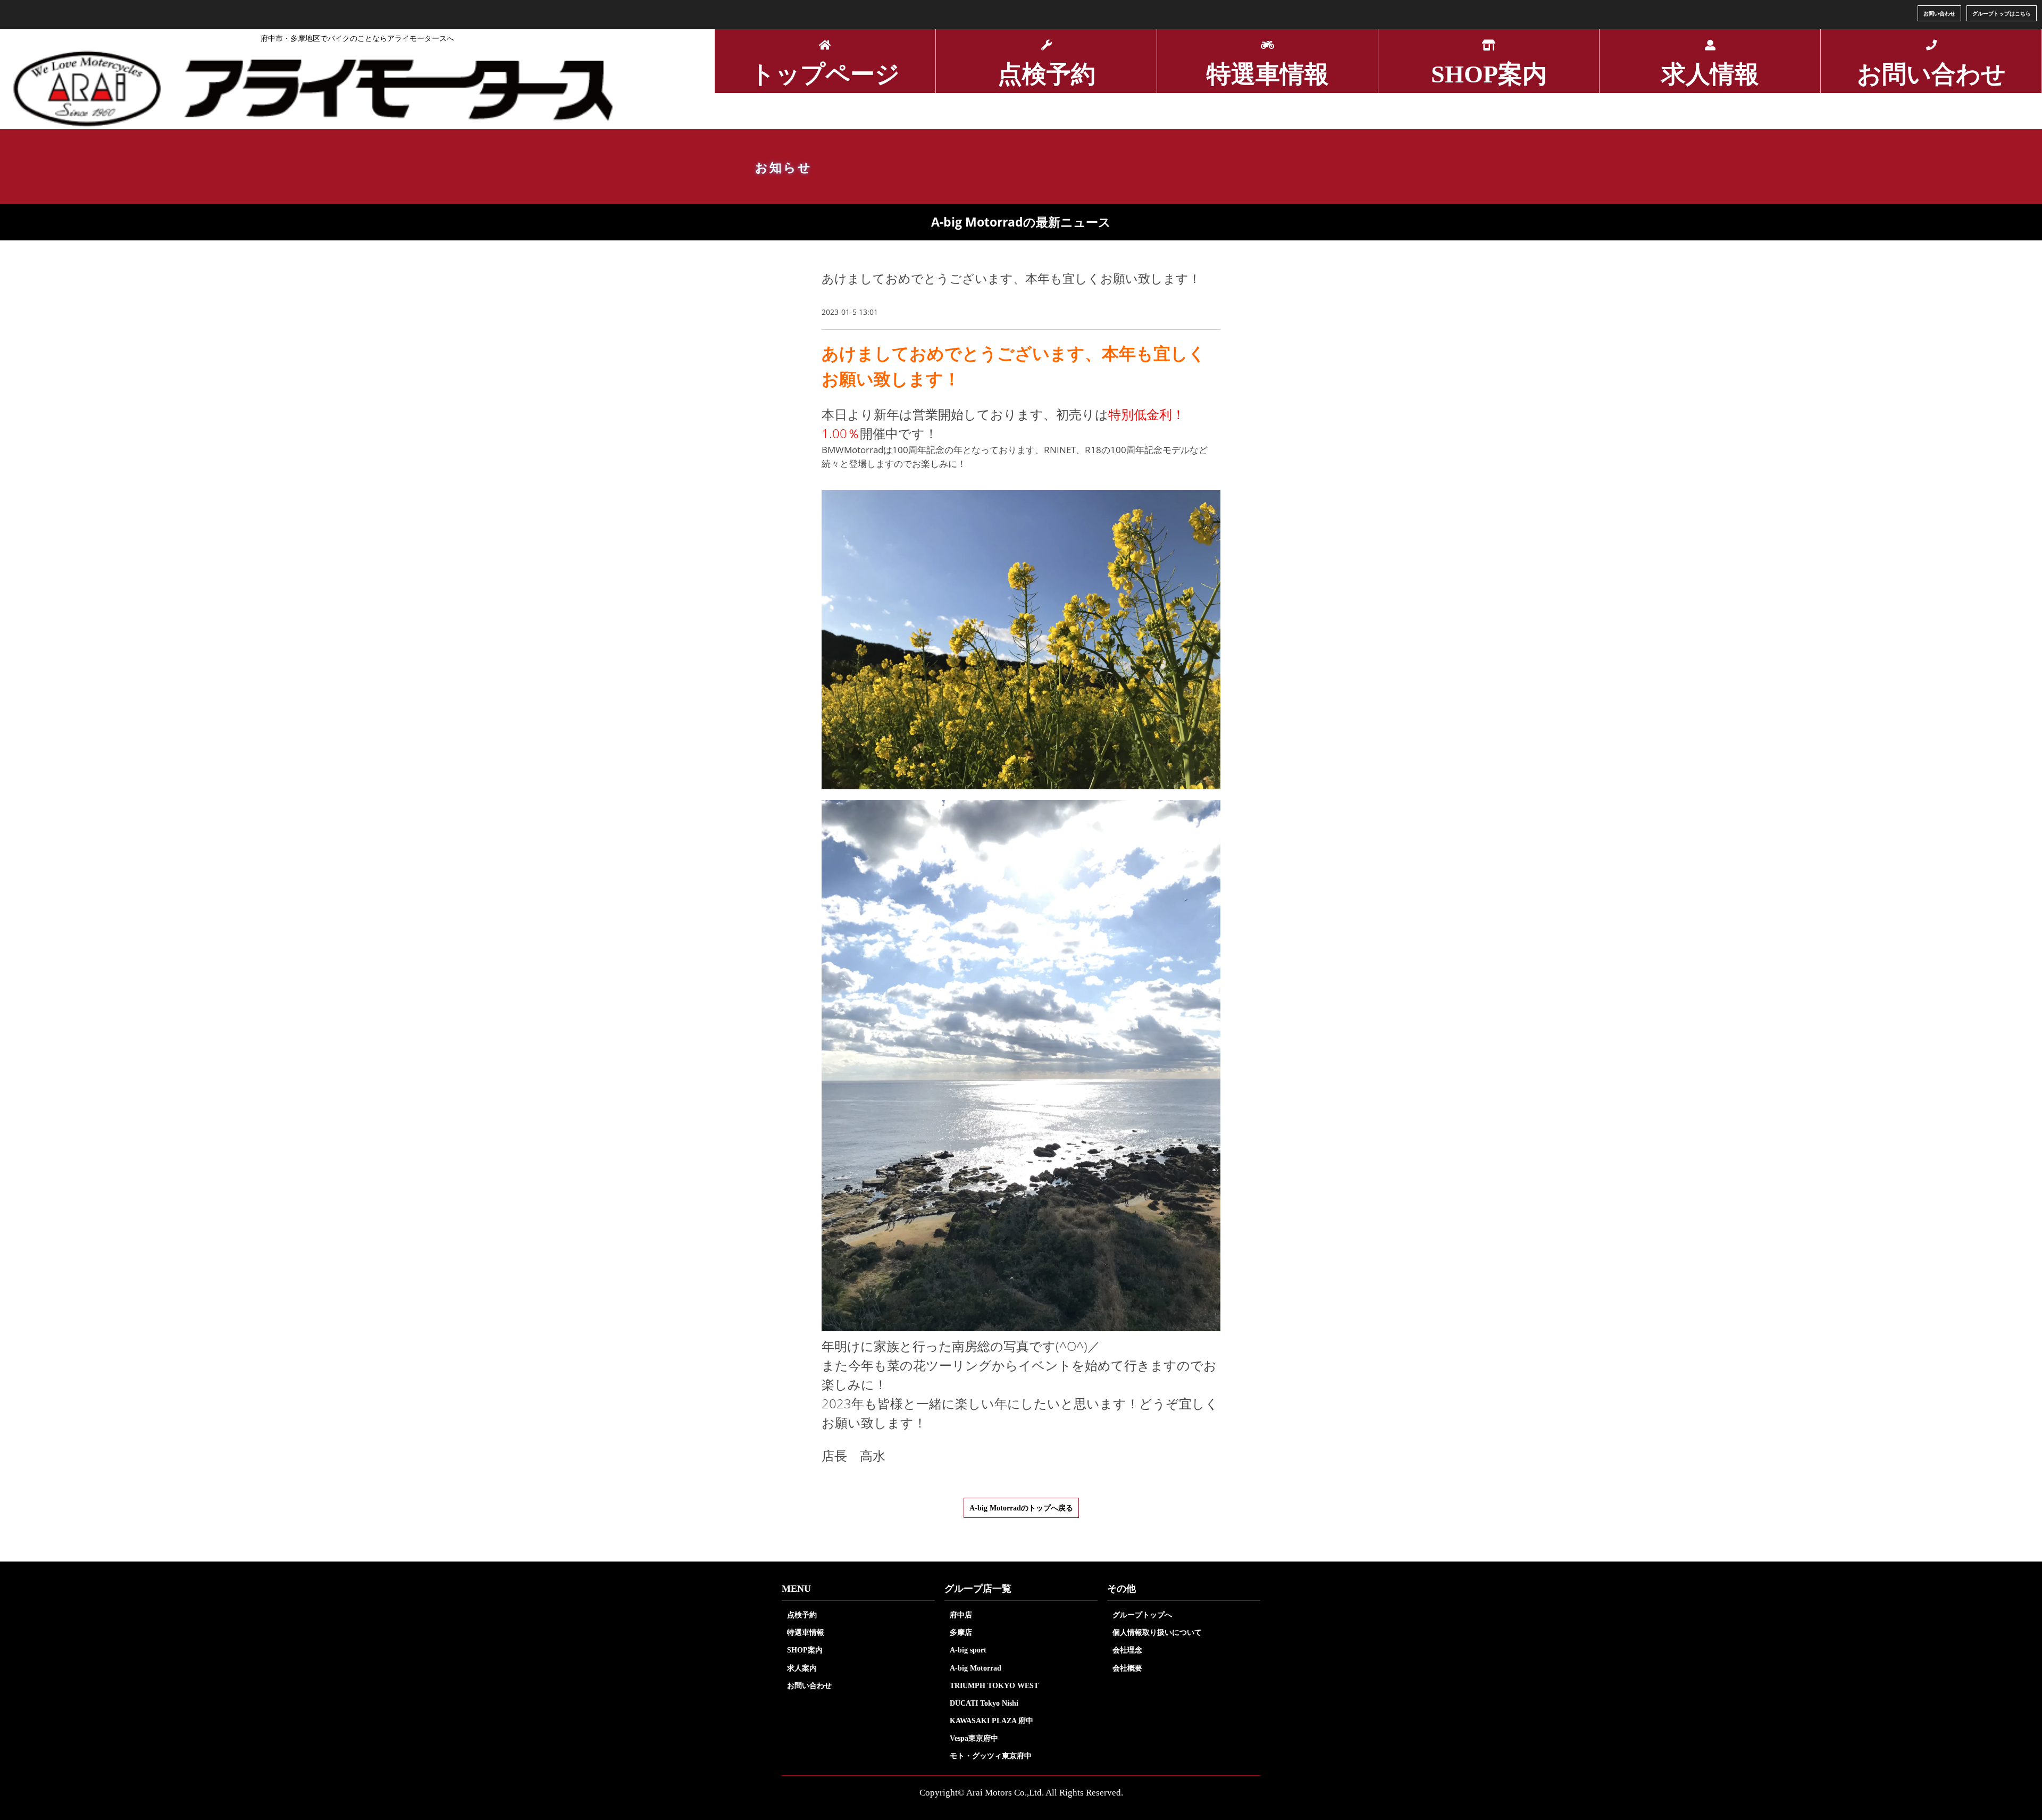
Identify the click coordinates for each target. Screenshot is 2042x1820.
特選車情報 (806, 1632)
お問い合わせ (1939, 13)
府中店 (961, 1615)
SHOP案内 (805, 1650)
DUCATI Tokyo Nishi (984, 1703)
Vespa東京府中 (974, 1738)
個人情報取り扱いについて (1157, 1632)
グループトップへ (1142, 1615)
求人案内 (802, 1668)
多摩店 (961, 1632)
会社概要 (1127, 1668)
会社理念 (1127, 1650)
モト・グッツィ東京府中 (991, 1756)
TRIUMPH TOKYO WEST (994, 1685)
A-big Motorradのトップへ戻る (1021, 1508)
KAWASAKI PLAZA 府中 (991, 1721)
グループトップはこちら (2002, 13)
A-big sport (968, 1650)
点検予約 (802, 1615)
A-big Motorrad (976, 1668)
